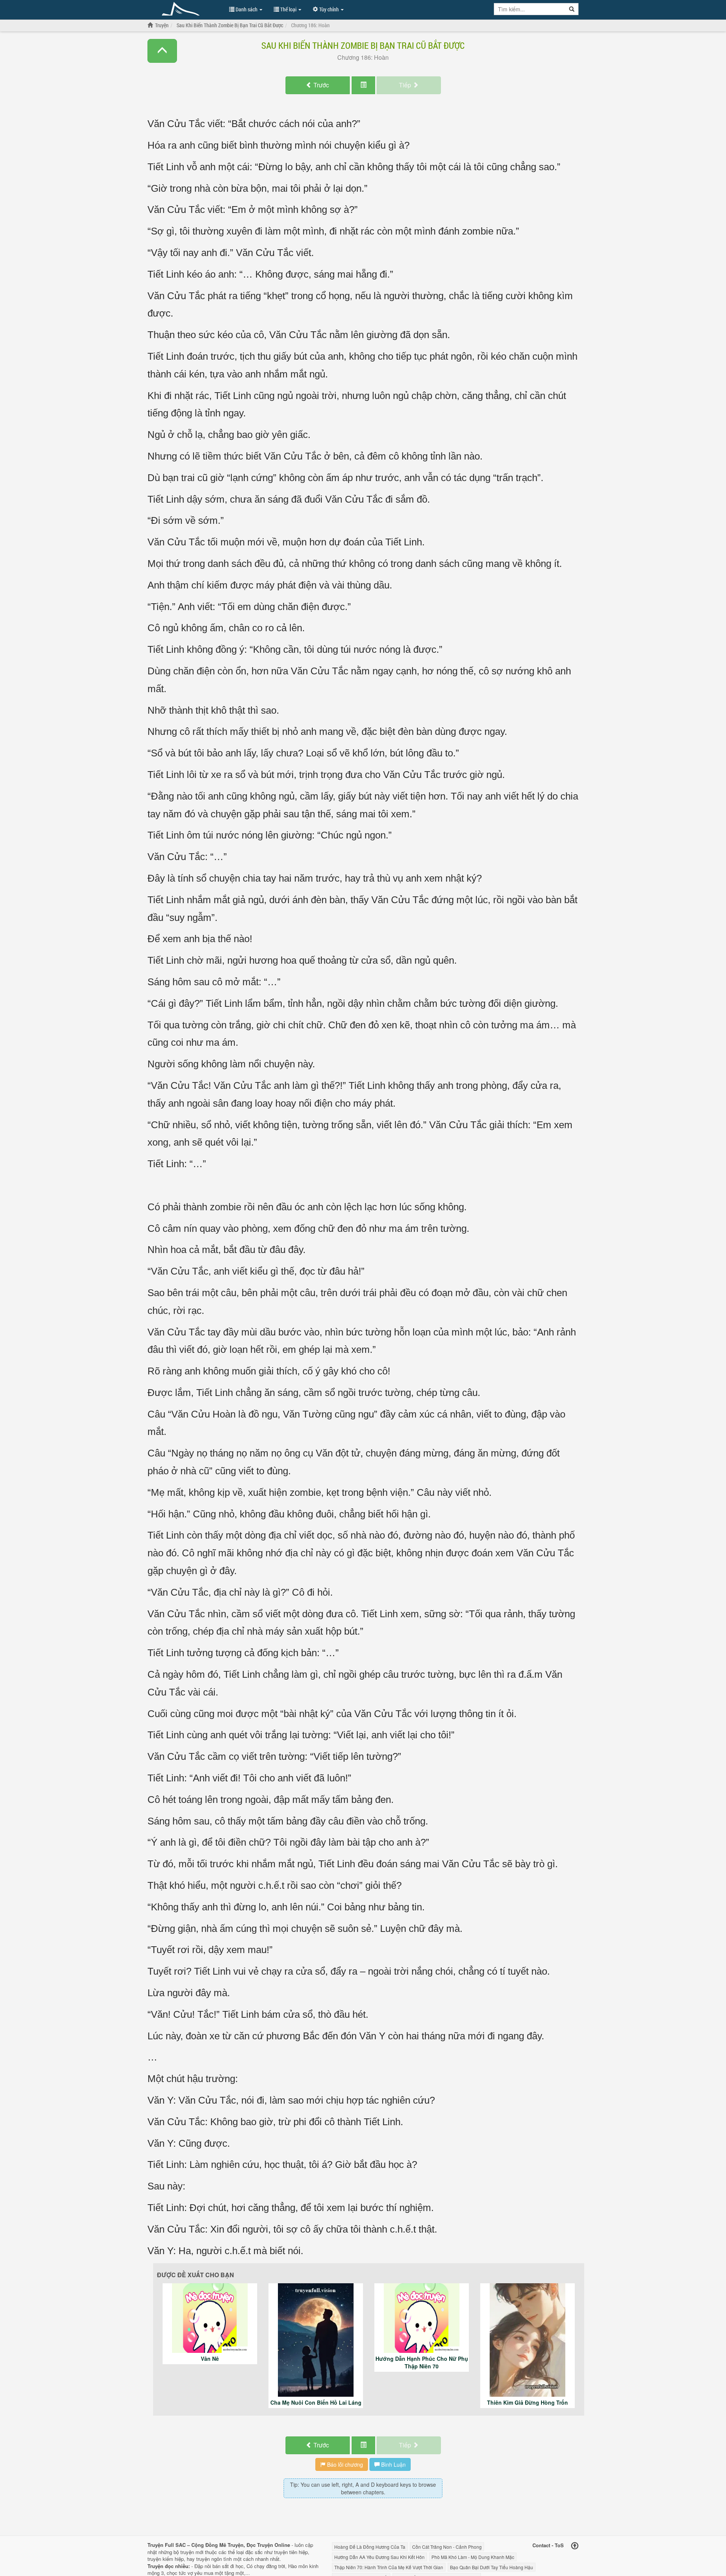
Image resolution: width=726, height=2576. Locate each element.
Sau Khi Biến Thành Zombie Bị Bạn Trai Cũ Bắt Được (363, 45)
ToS (559, 2545)
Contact (541, 2545)
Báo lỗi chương (344, 2464)
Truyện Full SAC (185, 9)
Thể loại (288, 9)
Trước (320, 85)
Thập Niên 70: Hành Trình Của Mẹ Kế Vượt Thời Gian (389, 2567)
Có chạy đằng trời (266, 2566)
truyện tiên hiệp (291, 2552)
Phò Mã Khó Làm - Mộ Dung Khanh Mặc (473, 2557)
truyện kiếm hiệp (166, 2559)
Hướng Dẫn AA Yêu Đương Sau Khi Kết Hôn (379, 2557)
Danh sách (247, 9)
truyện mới (192, 2552)
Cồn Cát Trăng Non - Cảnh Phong (447, 2547)
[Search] (572, 9)
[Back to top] (575, 2546)
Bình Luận (393, 2464)
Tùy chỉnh (329, 9)
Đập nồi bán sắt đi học (219, 2566)
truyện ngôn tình (214, 2559)
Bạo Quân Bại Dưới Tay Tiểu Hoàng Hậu (492, 2567)
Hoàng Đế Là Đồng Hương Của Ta (370, 2547)
